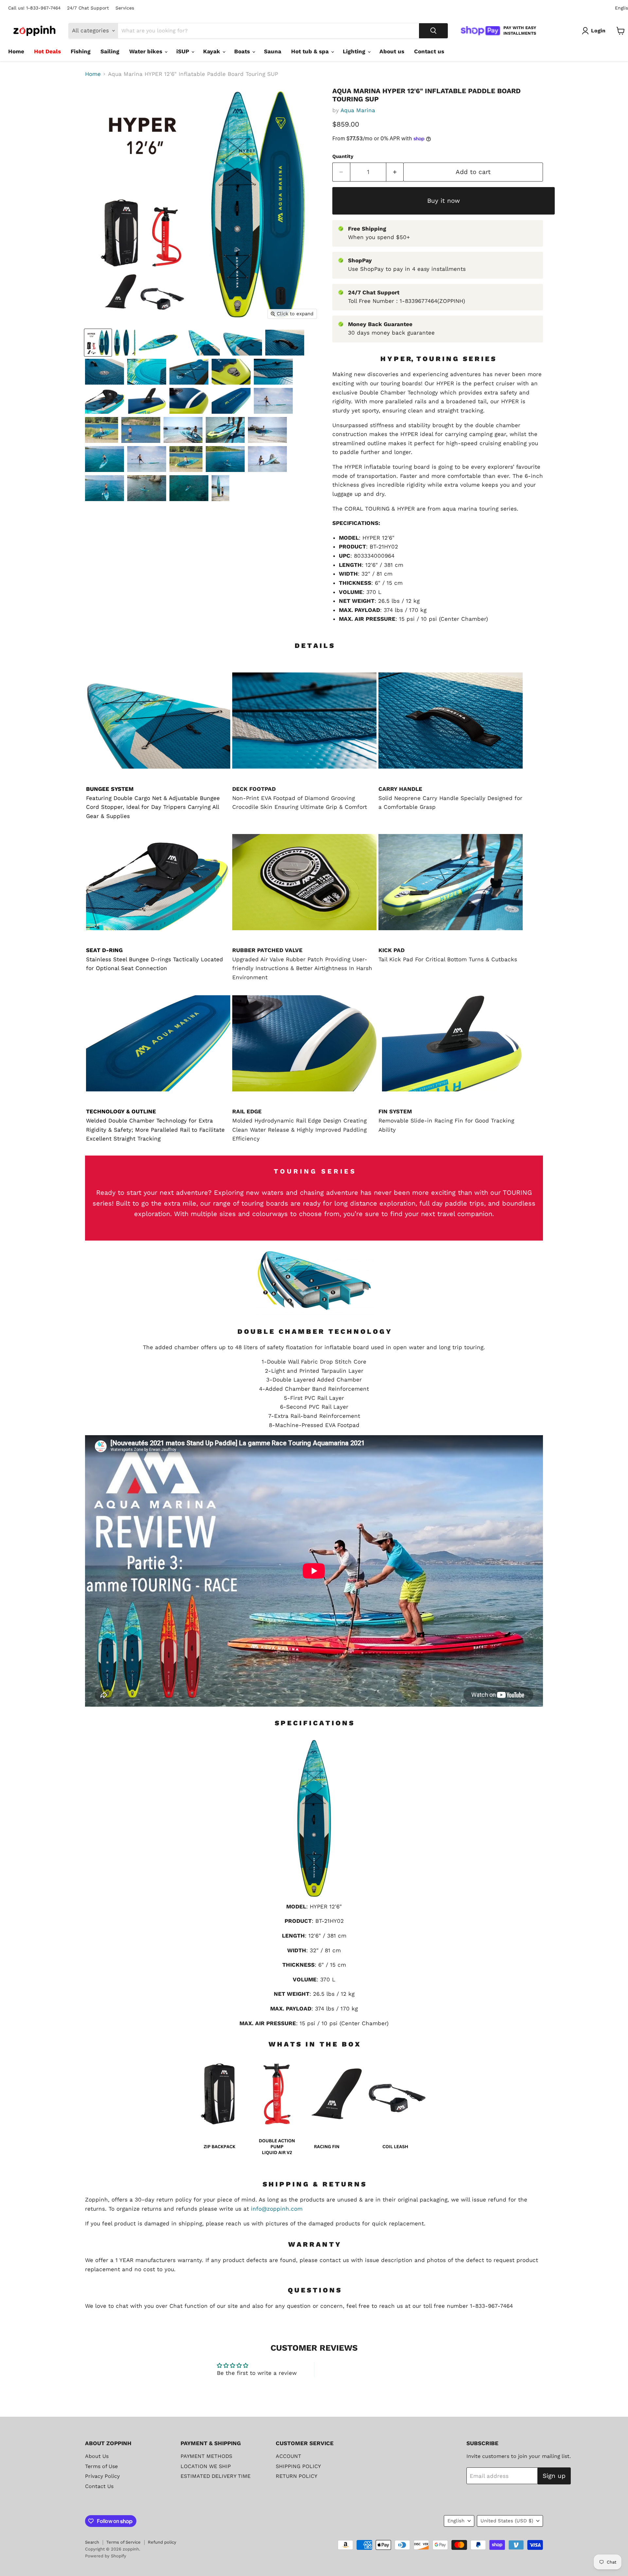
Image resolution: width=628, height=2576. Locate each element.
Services (125, 8)
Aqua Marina (358, 110)
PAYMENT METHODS (206, 2456)
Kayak (212, 51)
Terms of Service (123, 2542)
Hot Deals (47, 51)
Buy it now (444, 201)
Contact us (429, 51)
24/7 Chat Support (88, 8)
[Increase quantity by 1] (395, 172)
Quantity (343, 157)
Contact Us (99, 2486)
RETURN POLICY (297, 2476)
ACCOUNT (288, 2456)
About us (392, 51)
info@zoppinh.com (277, 2209)
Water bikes (147, 51)
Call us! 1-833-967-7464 (34, 8)
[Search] (433, 31)
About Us (97, 2456)
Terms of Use (101, 2466)
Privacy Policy (102, 2476)
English (456, 2521)
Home (16, 51)
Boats (243, 51)
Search (92, 2542)
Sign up (554, 2476)
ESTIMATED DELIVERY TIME (216, 2476)
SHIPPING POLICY (298, 2466)
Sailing (110, 51)
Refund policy (162, 2542)
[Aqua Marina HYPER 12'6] (98, 343)
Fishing (81, 51)
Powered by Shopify (106, 2556)
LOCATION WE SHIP (206, 2466)
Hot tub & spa (311, 51)
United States (507, 2521)
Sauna (273, 51)
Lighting (355, 51)
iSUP (183, 51)
